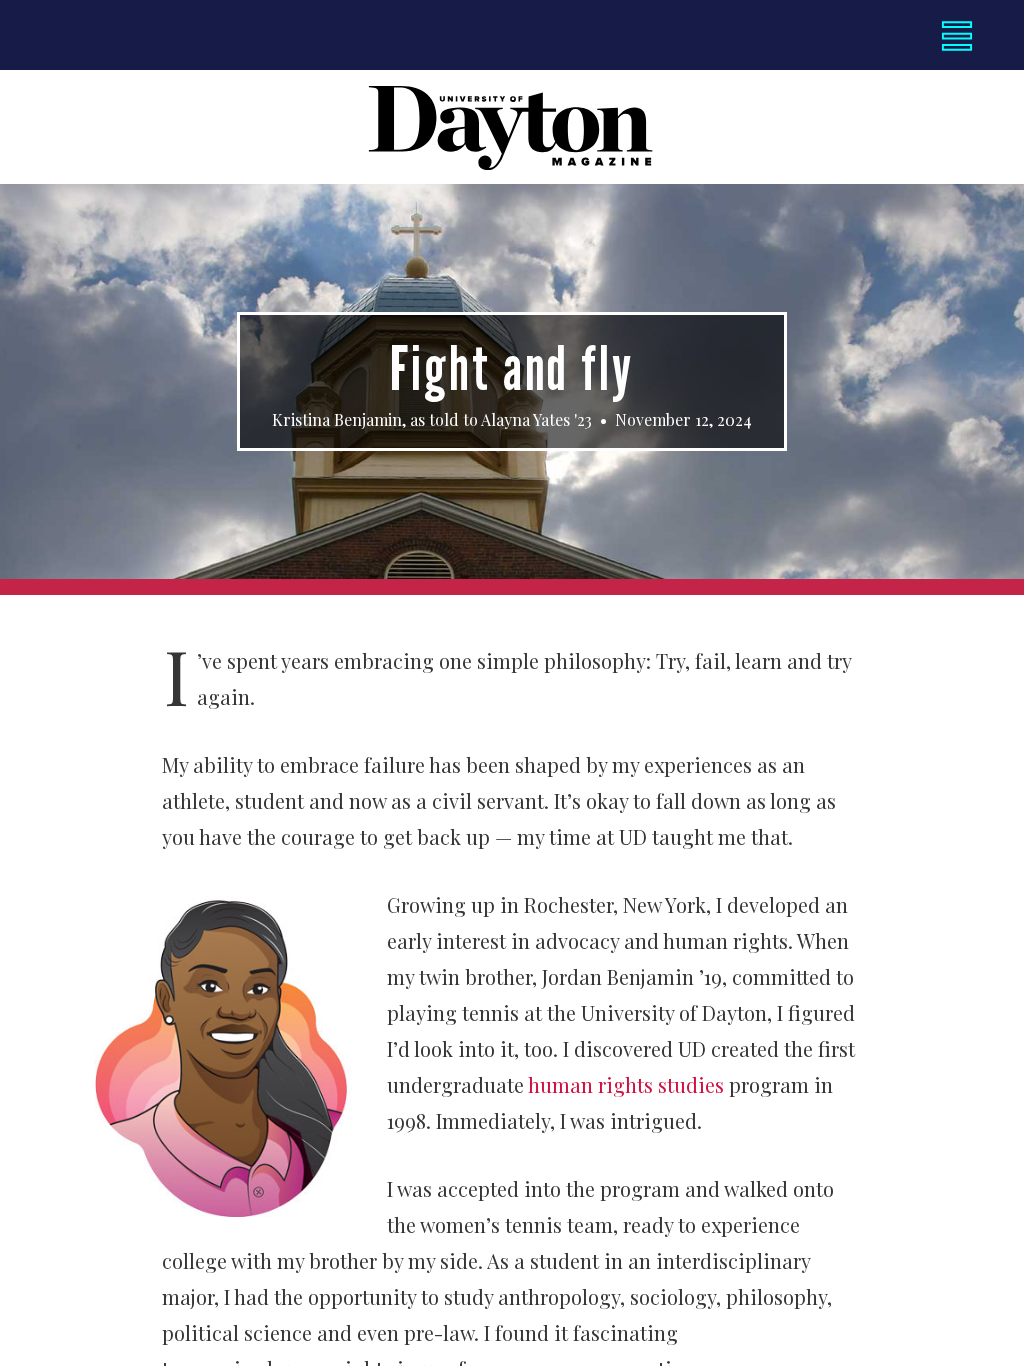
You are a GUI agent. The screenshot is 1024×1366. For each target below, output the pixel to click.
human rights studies (626, 1084)
